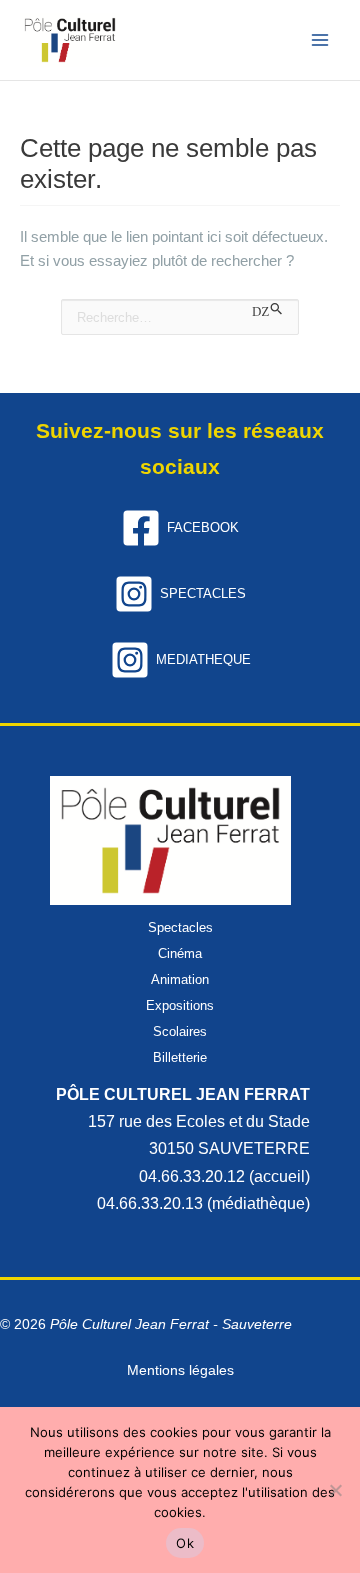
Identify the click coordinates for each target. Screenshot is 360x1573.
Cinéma (180, 953)
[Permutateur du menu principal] (321, 40)
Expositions (180, 1005)
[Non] (335, 1490)
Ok (185, 1543)
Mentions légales (180, 1370)
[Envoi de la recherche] (268, 311)
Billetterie (180, 1057)
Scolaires (180, 1031)
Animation (180, 979)
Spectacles (180, 927)
